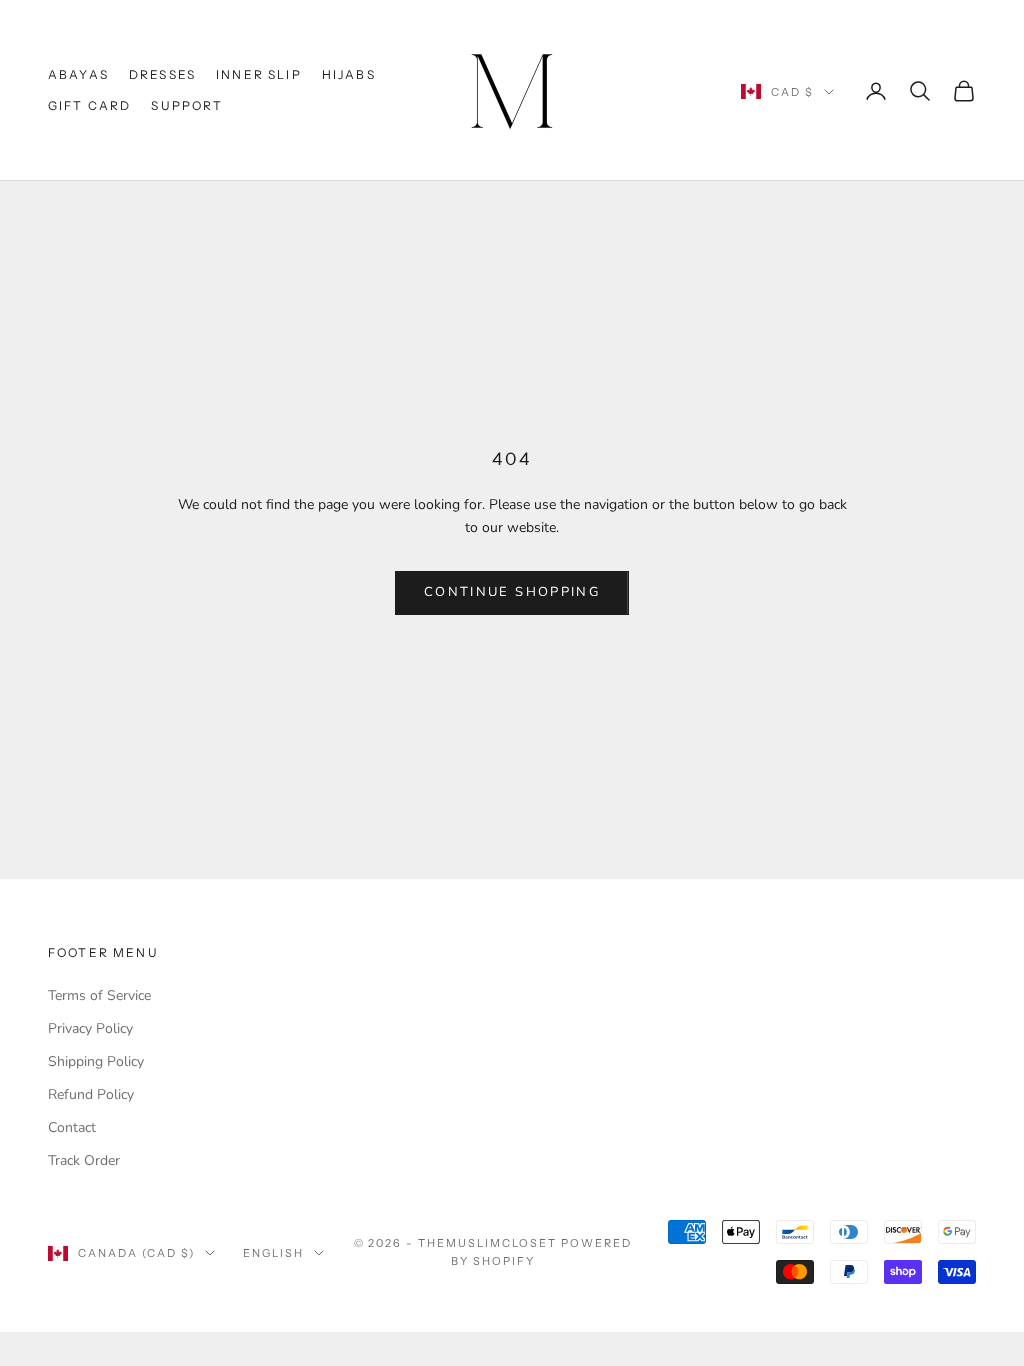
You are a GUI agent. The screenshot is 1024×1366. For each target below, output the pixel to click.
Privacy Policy (90, 1028)
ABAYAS (78, 74)
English (273, 1253)
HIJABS (349, 74)
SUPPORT (187, 105)
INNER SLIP (259, 74)
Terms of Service (99, 995)
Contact (72, 1127)
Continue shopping (512, 592)
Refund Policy (91, 1094)
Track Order (84, 1160)
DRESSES (162, 74)
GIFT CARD (89, 105)
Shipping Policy (96, 1061)
